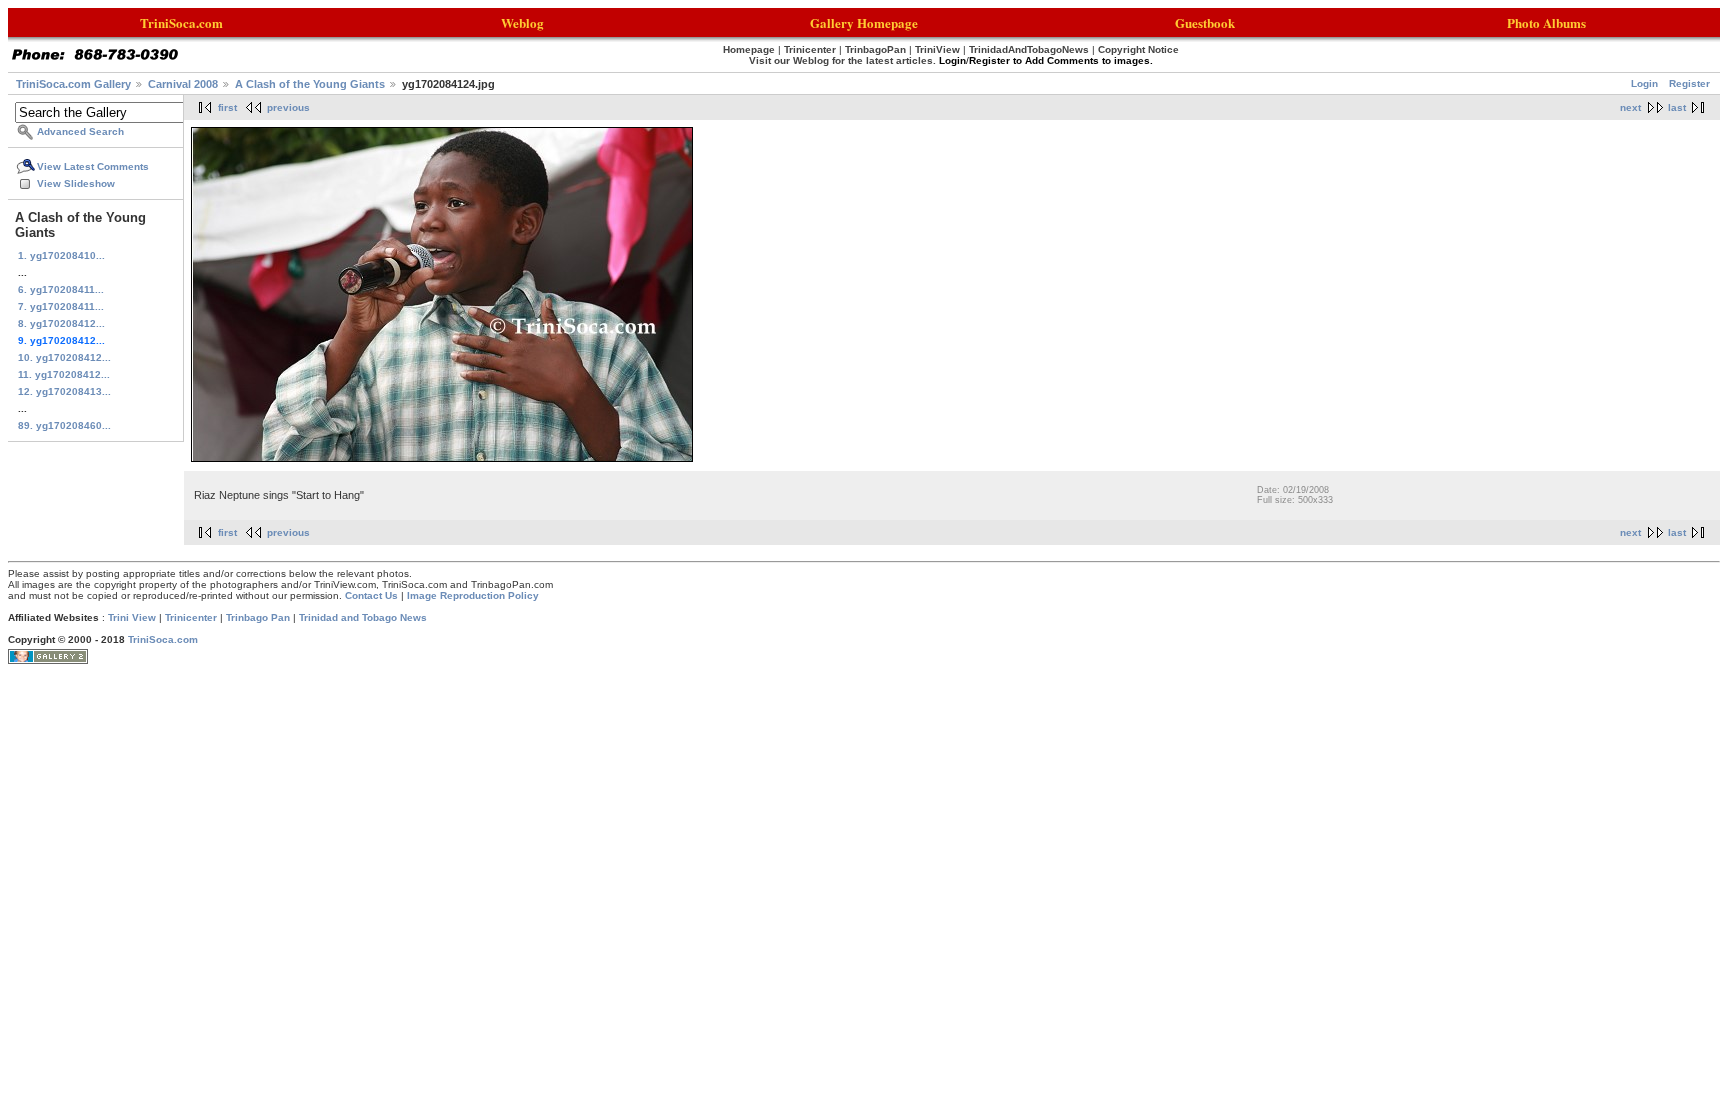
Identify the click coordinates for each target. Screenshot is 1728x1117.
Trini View (132, 617)
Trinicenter (191, 617)
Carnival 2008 (183, 84)
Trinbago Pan (258, 617)
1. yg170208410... (61, 255)
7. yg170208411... (61, 306)
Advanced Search (80, 131)
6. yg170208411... (61, 289)
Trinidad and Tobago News (363, 617)
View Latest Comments (93, 166)
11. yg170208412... (64, 374)
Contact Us (371, 595)
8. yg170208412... (61, 323)
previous (288, 107)
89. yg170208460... (64, 425)
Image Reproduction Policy (473, 595)
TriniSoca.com (163, 639)
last (1677, 107)
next (1630, 107)
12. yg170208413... (64, 391)
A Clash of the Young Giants (310, 84)
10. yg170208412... (64, 357)
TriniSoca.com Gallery (73, 84)
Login (1644, 83)
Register (1689, 83)
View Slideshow (76, 183)
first (227, 107)
